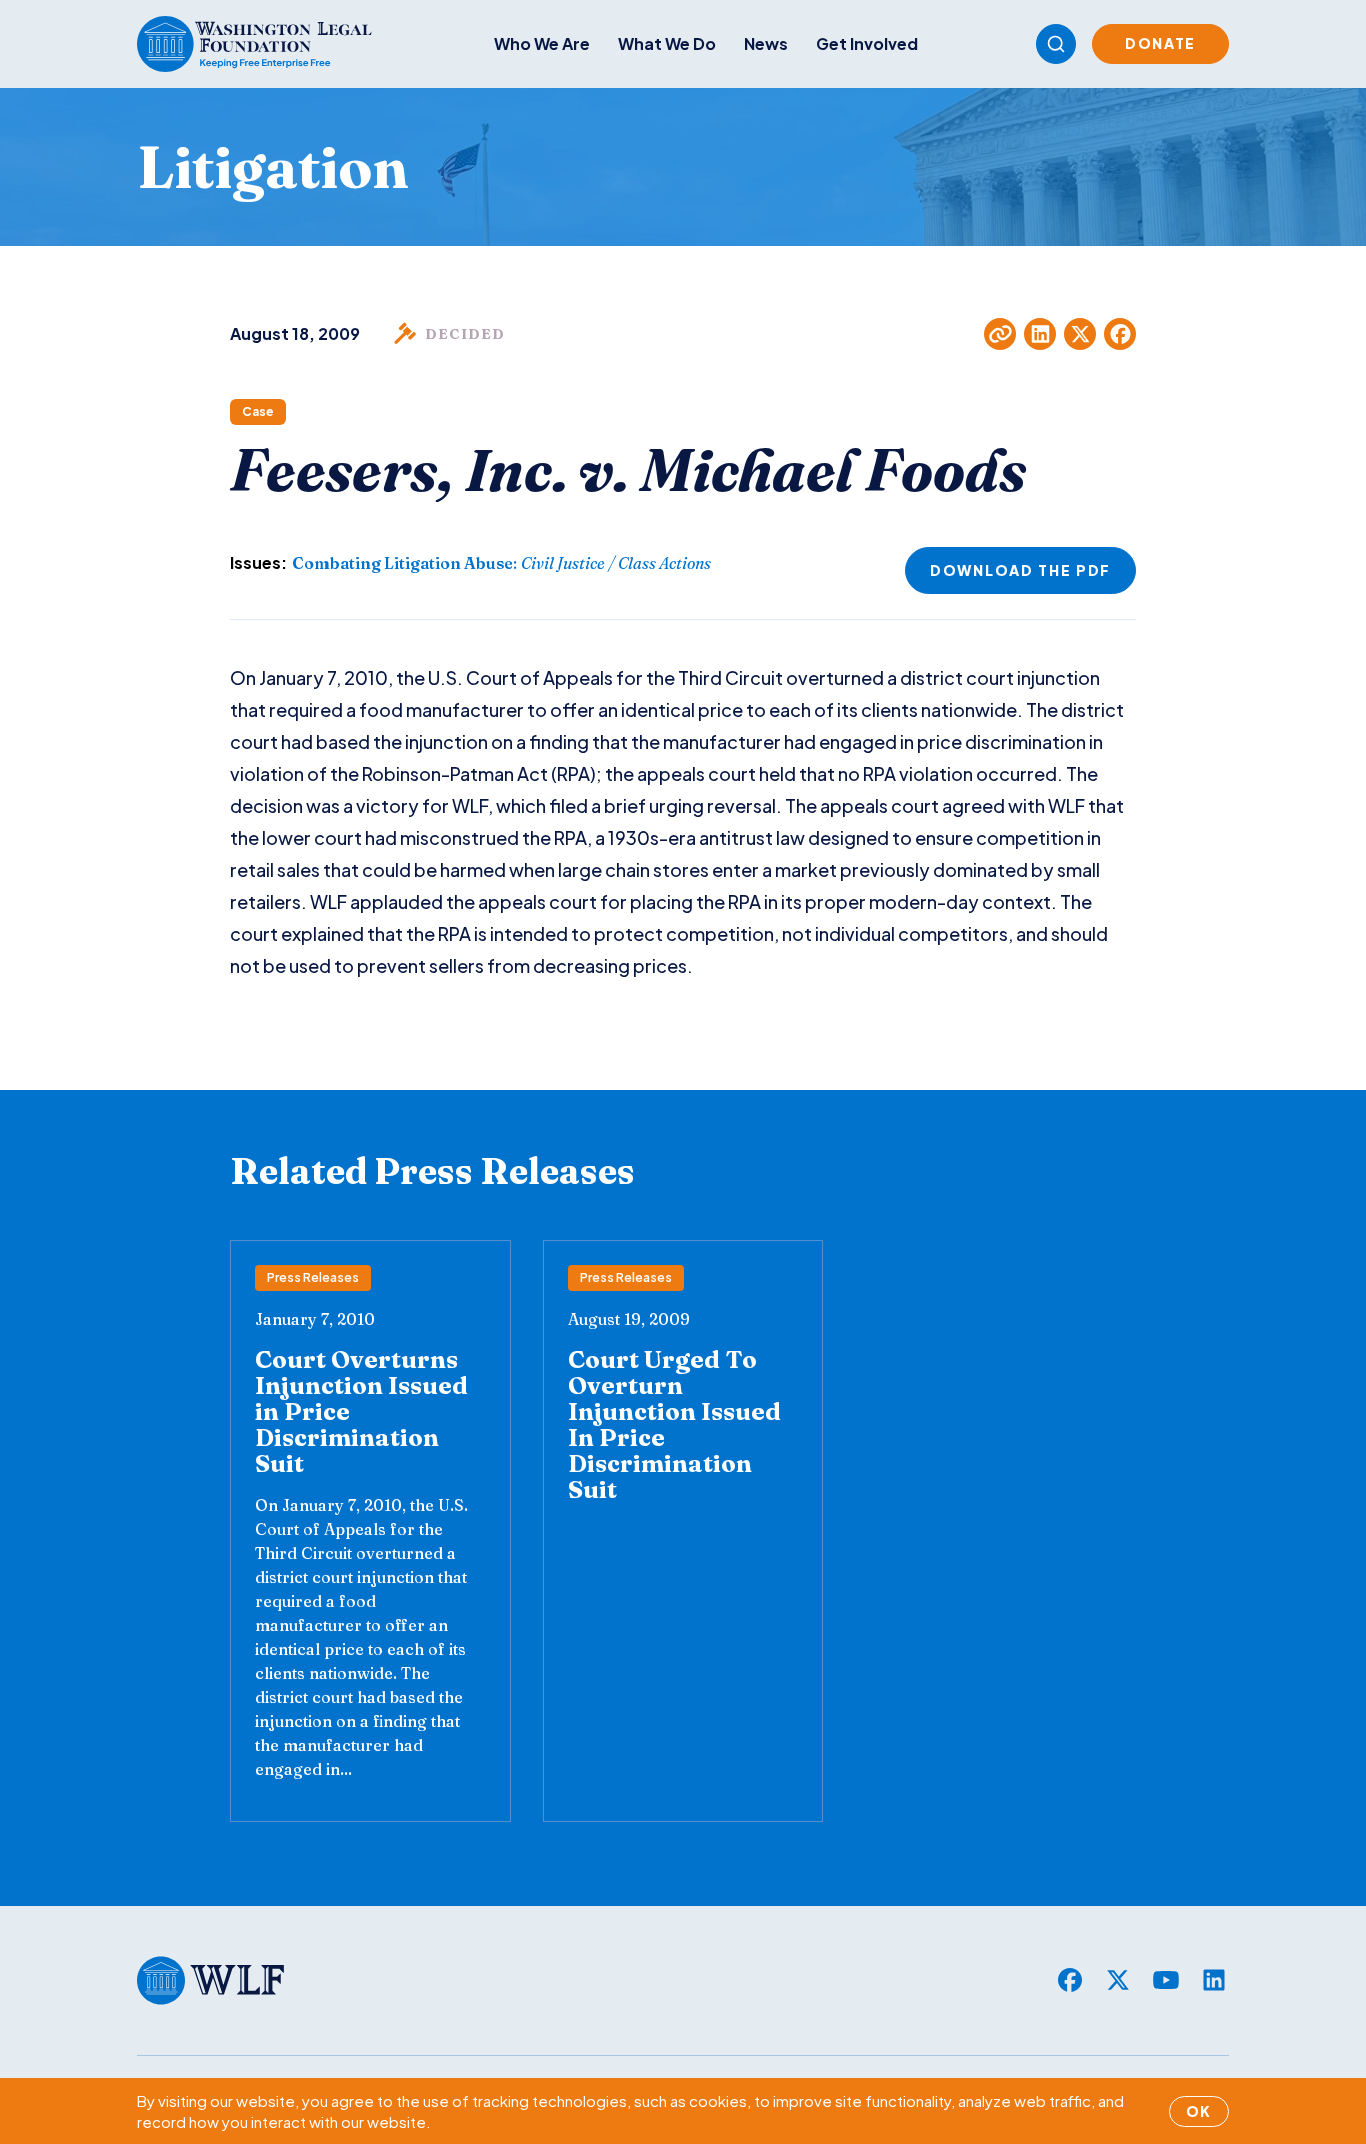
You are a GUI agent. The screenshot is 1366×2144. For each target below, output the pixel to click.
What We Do (667, 43)
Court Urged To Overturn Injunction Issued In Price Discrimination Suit (674, 1424)
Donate (1160, 43)
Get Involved (867, 43)
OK (1199, 2111)
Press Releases (313, 1277)
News (766, 43)
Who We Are (542, 43)
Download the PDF (1020, 570)
